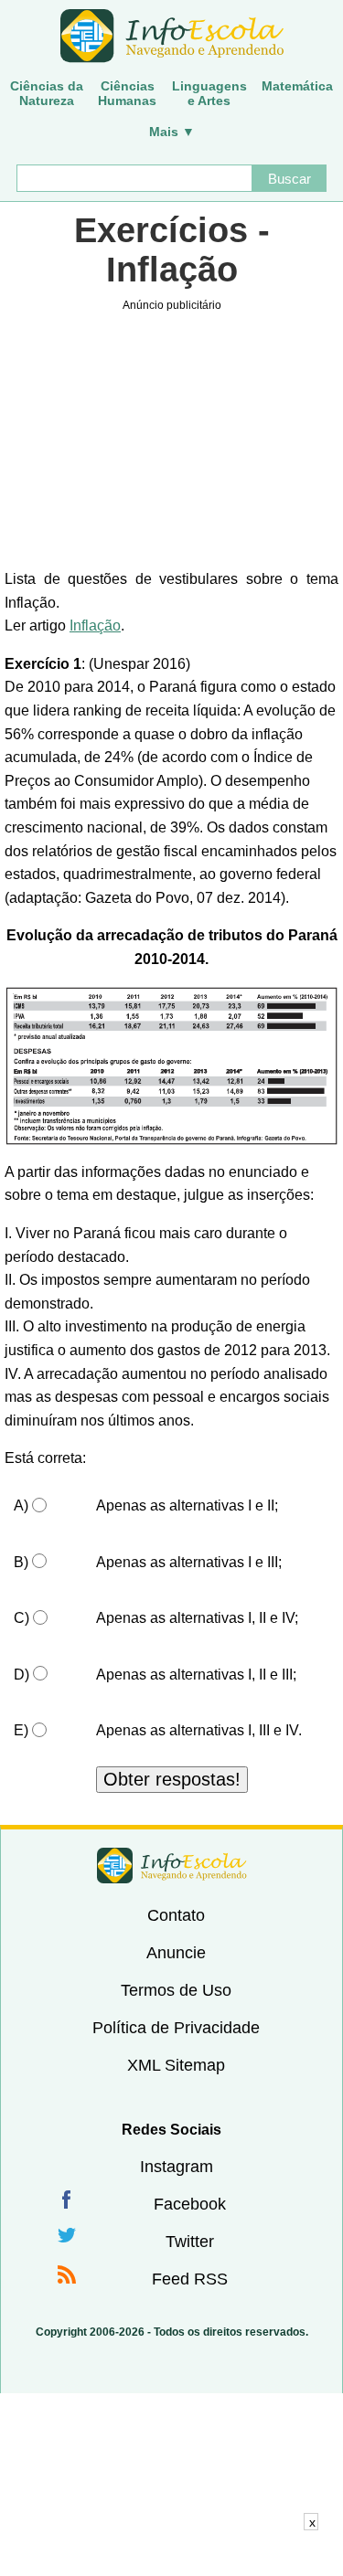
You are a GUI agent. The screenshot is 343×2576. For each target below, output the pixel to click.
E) (21, 1730)
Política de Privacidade (176, 2028)
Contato (176, 1915)
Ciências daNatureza (47, 93)
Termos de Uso (176, 1990)
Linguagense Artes (209, 93)
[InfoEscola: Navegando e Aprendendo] (171, 37)
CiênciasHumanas (127, 93)
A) (21, 1505)
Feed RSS (190, 2279)
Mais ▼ (172, 132)
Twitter (190, 2242)
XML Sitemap (176, 2065)
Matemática (297, 86)
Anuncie (176, 1953)
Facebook (190, 2204)
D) (21, 1675)
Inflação (95, 625)
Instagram (177, 2167)
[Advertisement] (172, 2553)
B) (21, 1562)
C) (21, 1618)
